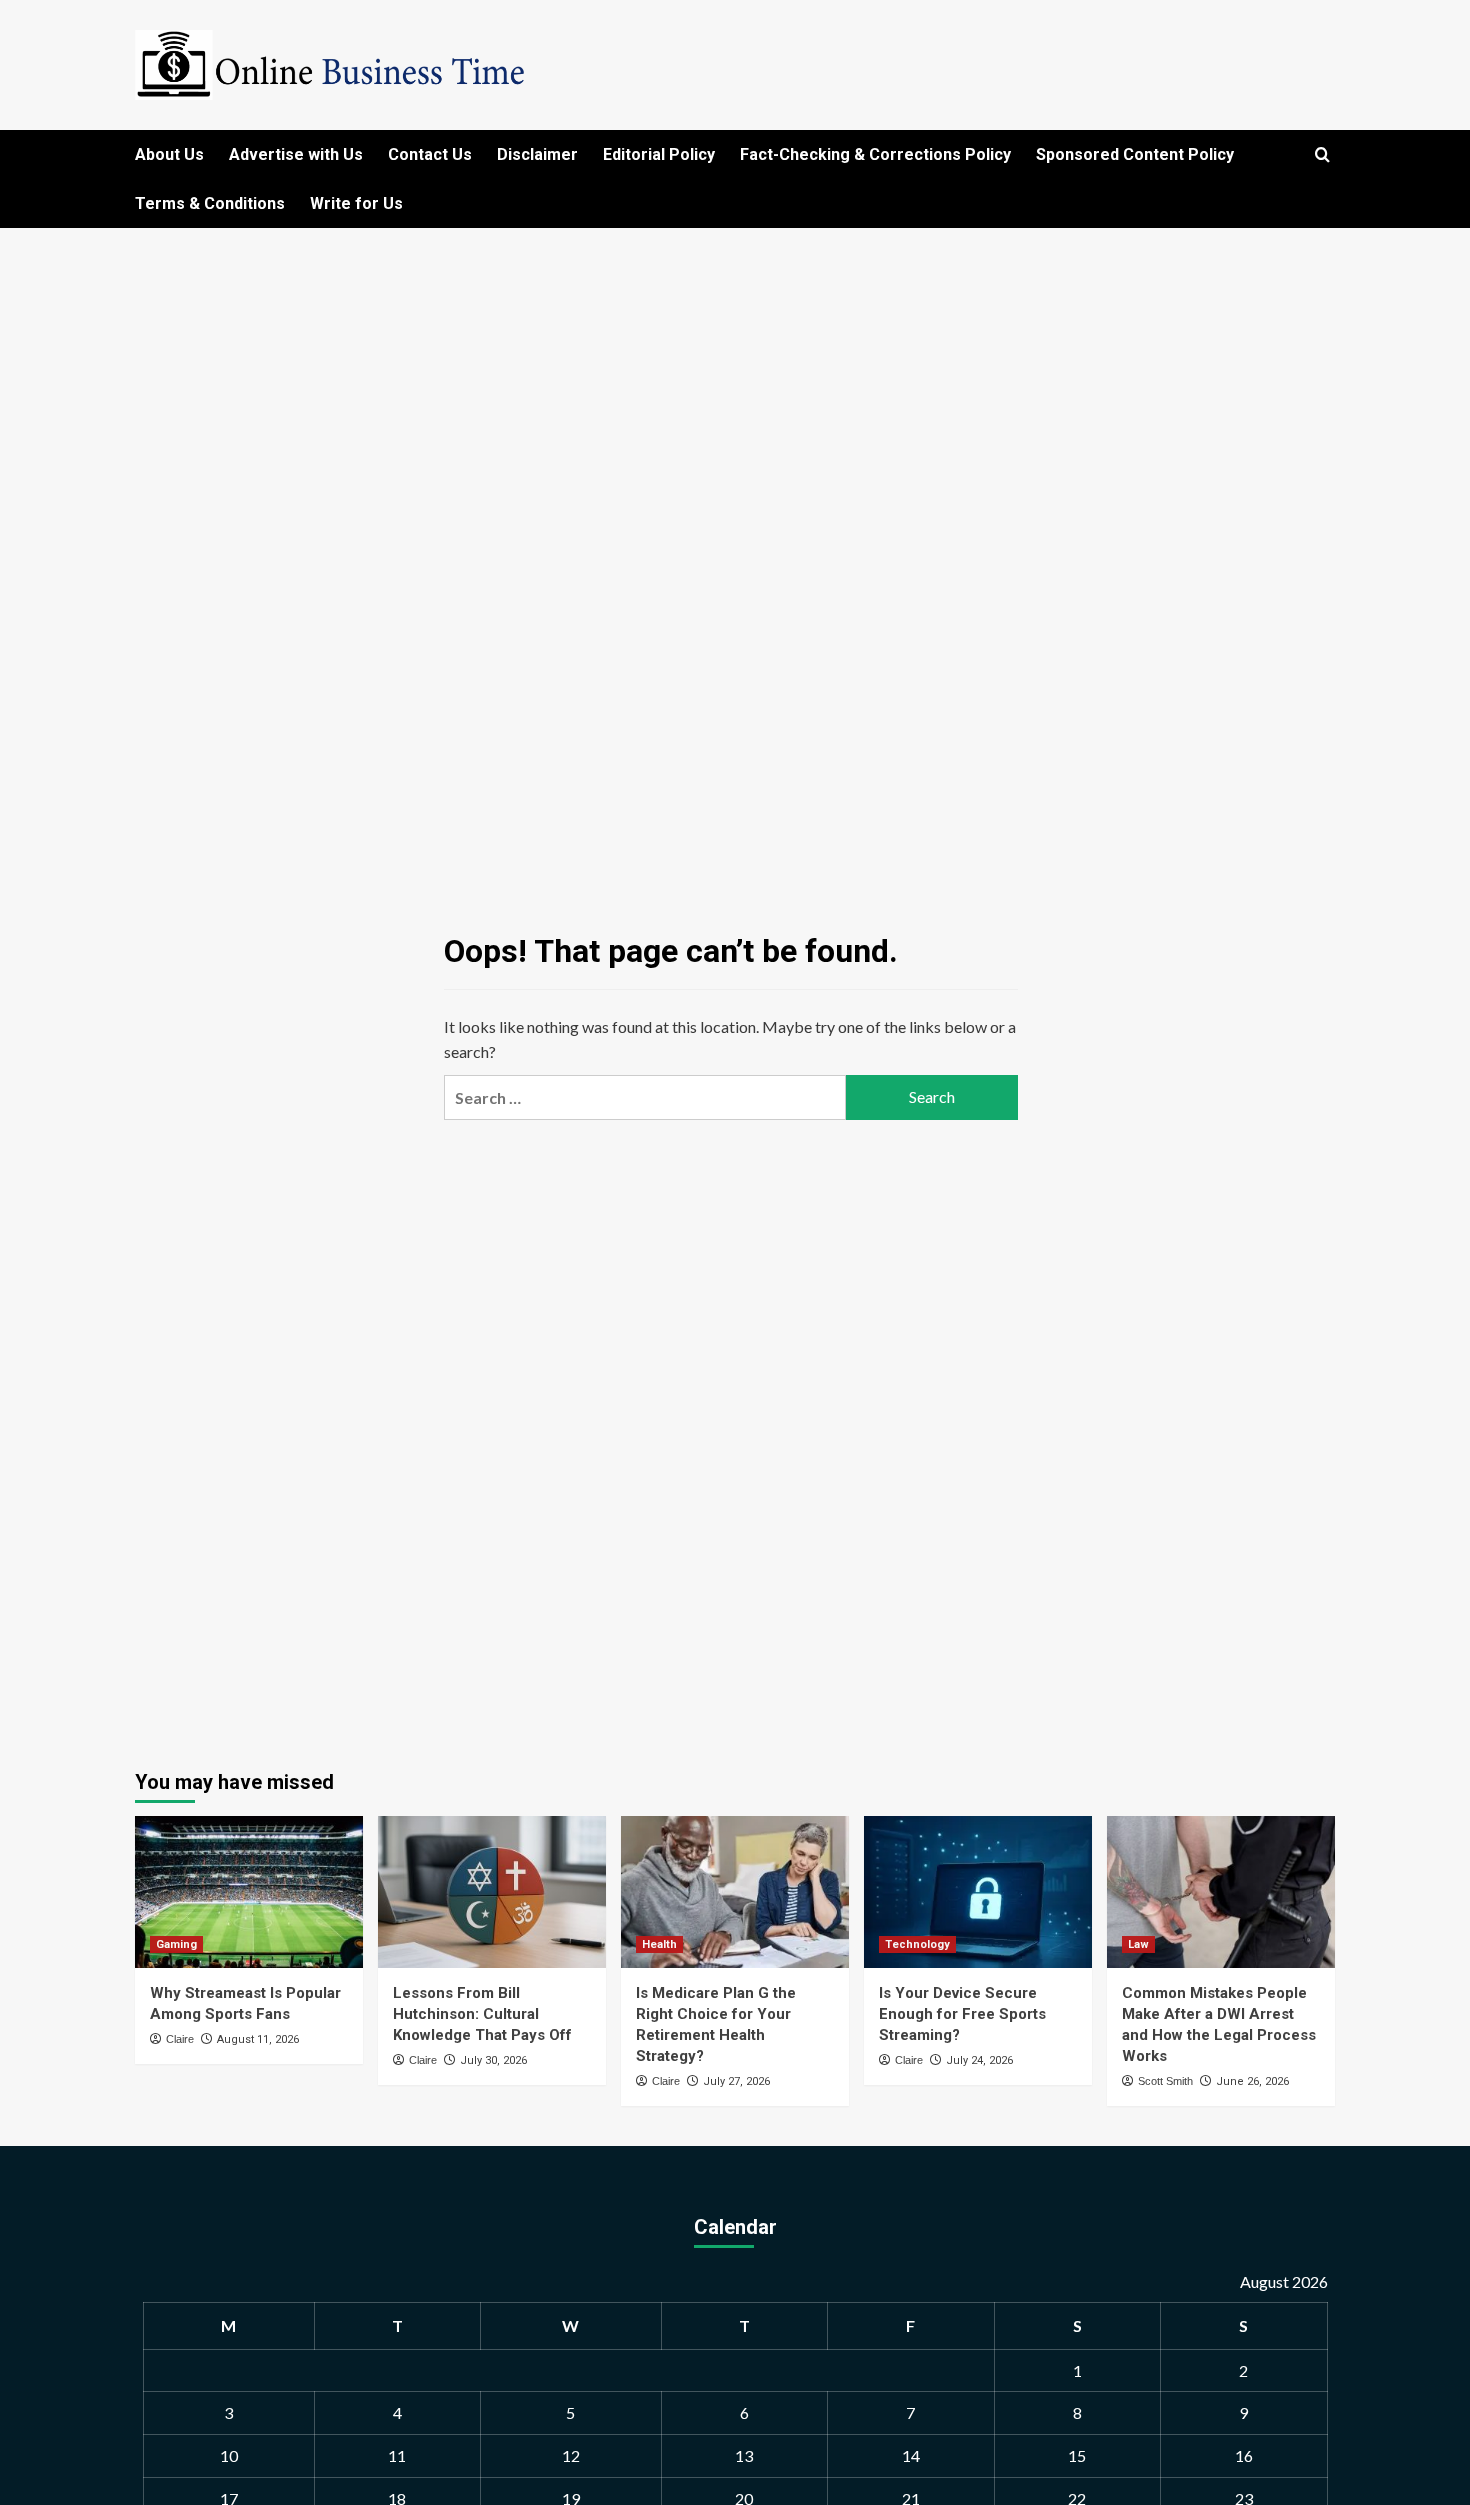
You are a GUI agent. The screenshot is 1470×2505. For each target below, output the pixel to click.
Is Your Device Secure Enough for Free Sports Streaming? (962, 2014)
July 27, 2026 (736, 2081)
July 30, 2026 (493, 2060)
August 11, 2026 (258, 2039)
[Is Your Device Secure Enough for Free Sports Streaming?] (978, 1892)
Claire (180, 2039)
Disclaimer (537, 154)
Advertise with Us (296, 154)
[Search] (1322, 155)
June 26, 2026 (1252, 2081)
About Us (169, 154)
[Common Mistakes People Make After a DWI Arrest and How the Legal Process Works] (1221, 1892)
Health (659, 1944)
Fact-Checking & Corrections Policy (875, 154)
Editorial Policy (659, 154)
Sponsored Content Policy (1135, 154)
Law (1138, 1944)
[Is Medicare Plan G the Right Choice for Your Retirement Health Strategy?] (735, 1892)
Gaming (176, 1944)
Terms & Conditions (210, 203)
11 (397, 2455)
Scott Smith (1165, 2081)
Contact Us (430, 154)
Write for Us (356, 203)
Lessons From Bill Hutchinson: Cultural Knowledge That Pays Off (482, 2014)
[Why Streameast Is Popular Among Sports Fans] (249, 1892)
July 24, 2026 (979, 2060)
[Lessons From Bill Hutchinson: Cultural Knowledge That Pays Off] (492, 1892)
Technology (917, 1944)
